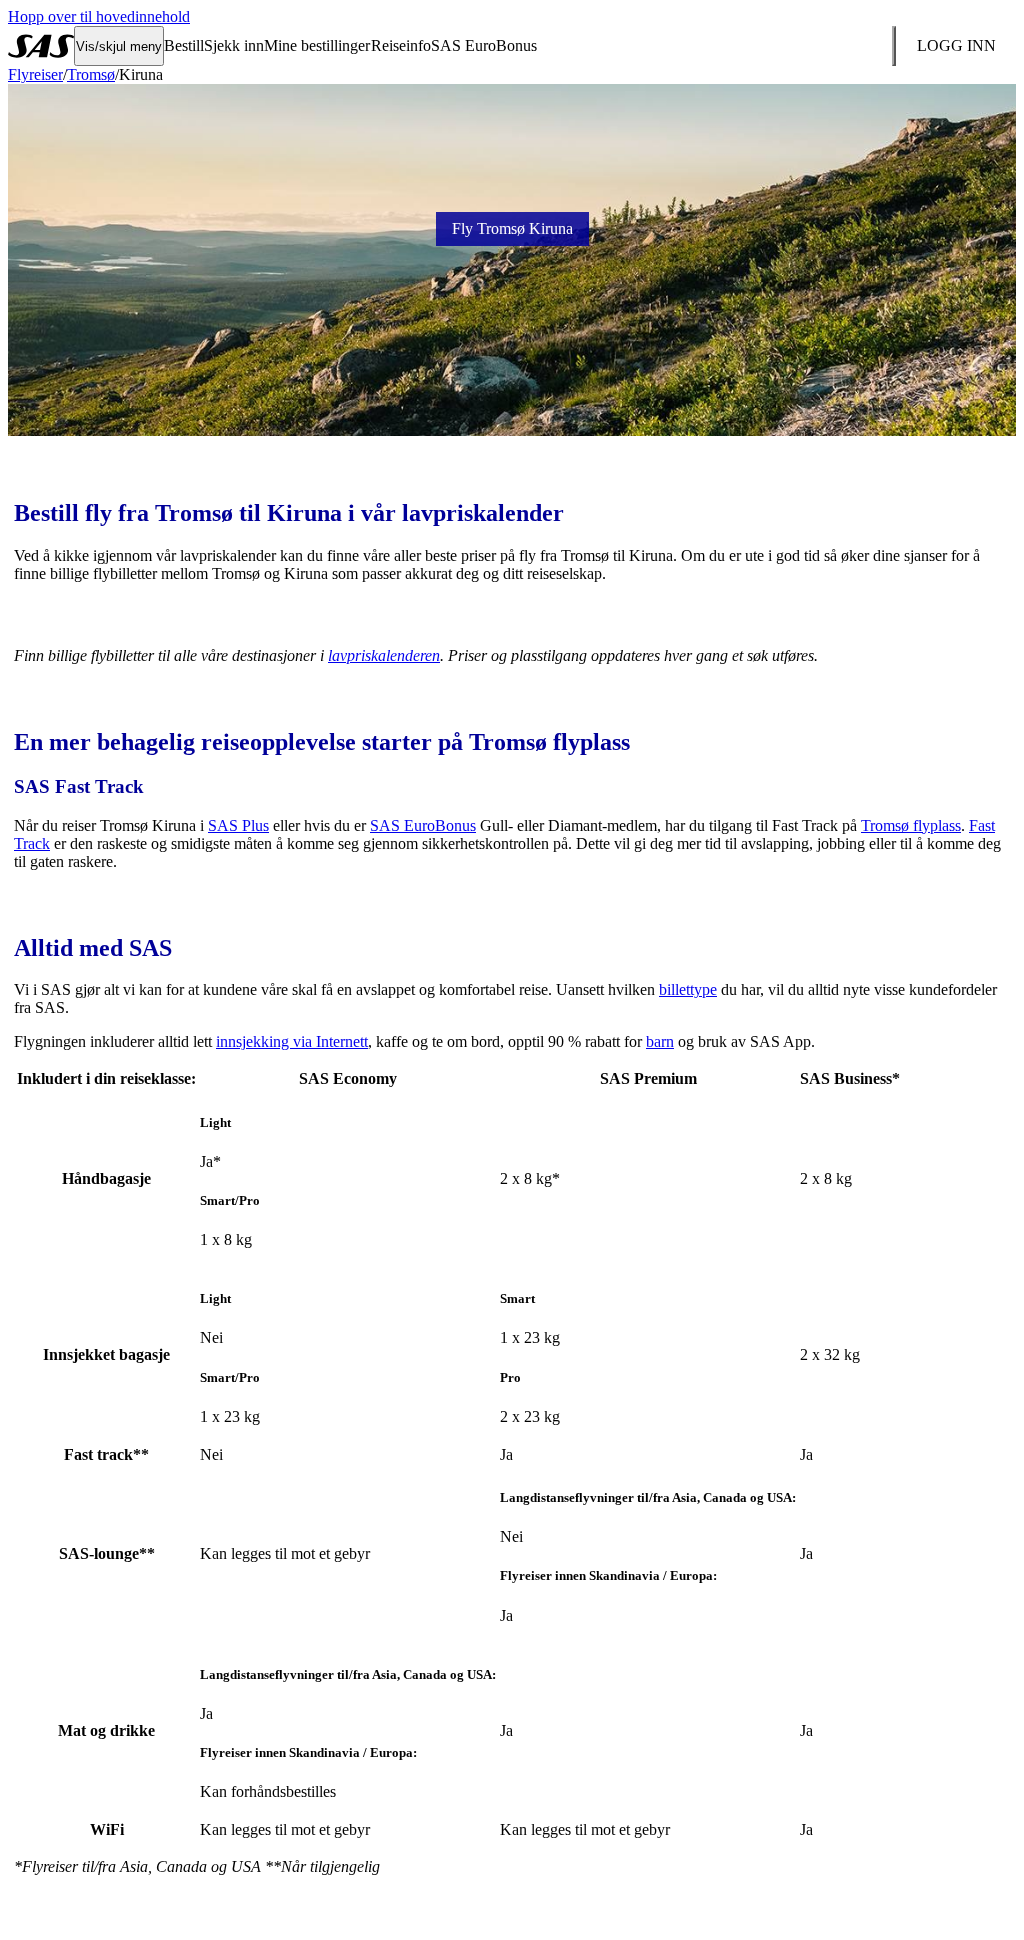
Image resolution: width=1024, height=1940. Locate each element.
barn (660, 1041)
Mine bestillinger (317, 45)
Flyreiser (35, 74)
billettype (688, 989)
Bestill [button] (184, 45)
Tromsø (91, 74)
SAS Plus (238, 825)
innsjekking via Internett (292, 1041)
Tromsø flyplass (911, 825)
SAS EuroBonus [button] (484, 45)
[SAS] (41, 46)
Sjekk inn (234, 45)
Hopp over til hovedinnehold (99, 16)
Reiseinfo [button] (401, 45)
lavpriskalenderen (384, 655)
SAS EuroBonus (423, 825)
